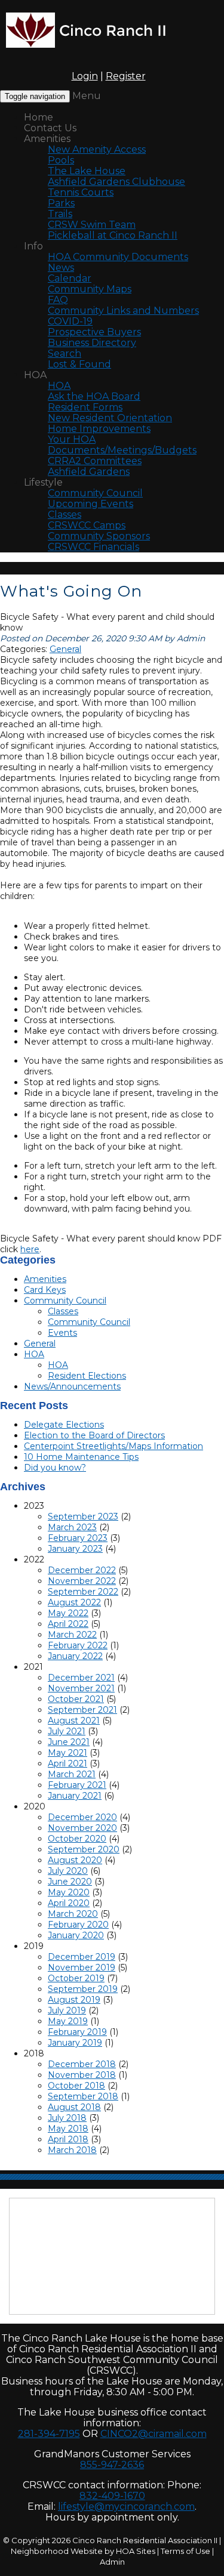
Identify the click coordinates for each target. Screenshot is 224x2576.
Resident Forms (85, 407)
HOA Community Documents (118, 257)
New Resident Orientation (110, 418)
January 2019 (75, 2043)
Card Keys (45, 1290)
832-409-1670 (112, 2496)
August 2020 (75, 1860)
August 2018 (74, 2107)
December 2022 (82, 1570)
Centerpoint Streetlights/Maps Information (113, 1446)
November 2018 (82, 2075)
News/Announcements (72, 1386)
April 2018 (68, 2139)
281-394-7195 (49, 2434)
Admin (112, 2562)
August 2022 (74, 1602)
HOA (35, 375)
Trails (60, 214)
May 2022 (68, 1613)
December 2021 (81, 1678)
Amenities (47, 139)
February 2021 (77, 1785)
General (65, 649)
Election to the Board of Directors (94, 1435)
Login (85, 76)
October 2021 (76, 1699)
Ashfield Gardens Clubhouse (116, 182)
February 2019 (77, 2032)
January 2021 (75, 1796)
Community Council (95, 493)
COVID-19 (70, 321)
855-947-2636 (112, 2465)
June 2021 (69, 1742)
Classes (65, 515)
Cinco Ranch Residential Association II (145, 2540)
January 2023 (75, 1549)
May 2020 (69, 1892)
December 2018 (82, 2064)
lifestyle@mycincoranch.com (126, 2506)
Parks (61, 203)
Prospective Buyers (94, 332)
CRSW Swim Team (92, 225)
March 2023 (72, 1527)
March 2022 (72, 1635)
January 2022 (75, 1656)
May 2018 (68, 2129)
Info (33, 246)
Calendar (70, 278)
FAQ (58, 300)
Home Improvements (99, 429)
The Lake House (87, 171)
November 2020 (82, 1828)
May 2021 (67, 1753)
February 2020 (78, 1925)
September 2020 (84, 1849)
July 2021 (67, 1731)
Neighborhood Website (57, 2551)
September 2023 (83, 1516)
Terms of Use (185, 2551)
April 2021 (67, 1763)
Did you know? (55, 1468)
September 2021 (82, 1710)
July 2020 (68, 1871)
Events (62, 1333)
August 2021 (74, 1721)
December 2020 (82, 1817)
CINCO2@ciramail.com (154, 2434)
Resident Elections (87, 1376)
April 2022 (68, 1624)
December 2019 (82, 1957)
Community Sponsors (99, 536)
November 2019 (82, 1967)
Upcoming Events (90, 504)
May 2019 (68, 2021)
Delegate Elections (64, 1425)
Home (39, 117)
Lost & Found (79, 364)
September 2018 (83, 2096)
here (30, 1249)
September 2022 (83, 1592)
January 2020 (76, 1935)
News (61, 268)
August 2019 (74, 2000)
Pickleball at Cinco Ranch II (113, 235)
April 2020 (69, 1903)
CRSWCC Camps (87, 525)
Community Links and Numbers (123, 311)
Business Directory (92, 343)
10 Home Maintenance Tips (81, 1457)
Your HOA (72, 439)
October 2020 (77, 1839)
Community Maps (90, 289)
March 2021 (72, 1774)
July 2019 (67, 2010)
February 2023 (78, 1538)
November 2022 (82, 1581)
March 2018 (72, 2150)
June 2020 (70, 1882)
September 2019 (83, 1989)
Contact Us (50, 128)
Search (65, 353)
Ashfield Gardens (89, 472)
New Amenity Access (97, 149)
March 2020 (73, 1914)
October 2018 (76, 2086)
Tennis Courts (81, 192)
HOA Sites (136, 2551)
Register (126, 76)
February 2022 (78, 1645)
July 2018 (67, 2118)
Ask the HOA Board (94, 396)
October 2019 (76, 1978)
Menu (87, 96)
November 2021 (81, 1688)
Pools (61, 160)
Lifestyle (43, 482)
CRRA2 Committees (95, 461)
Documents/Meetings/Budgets (122, 450)
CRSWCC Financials (93, 547)
